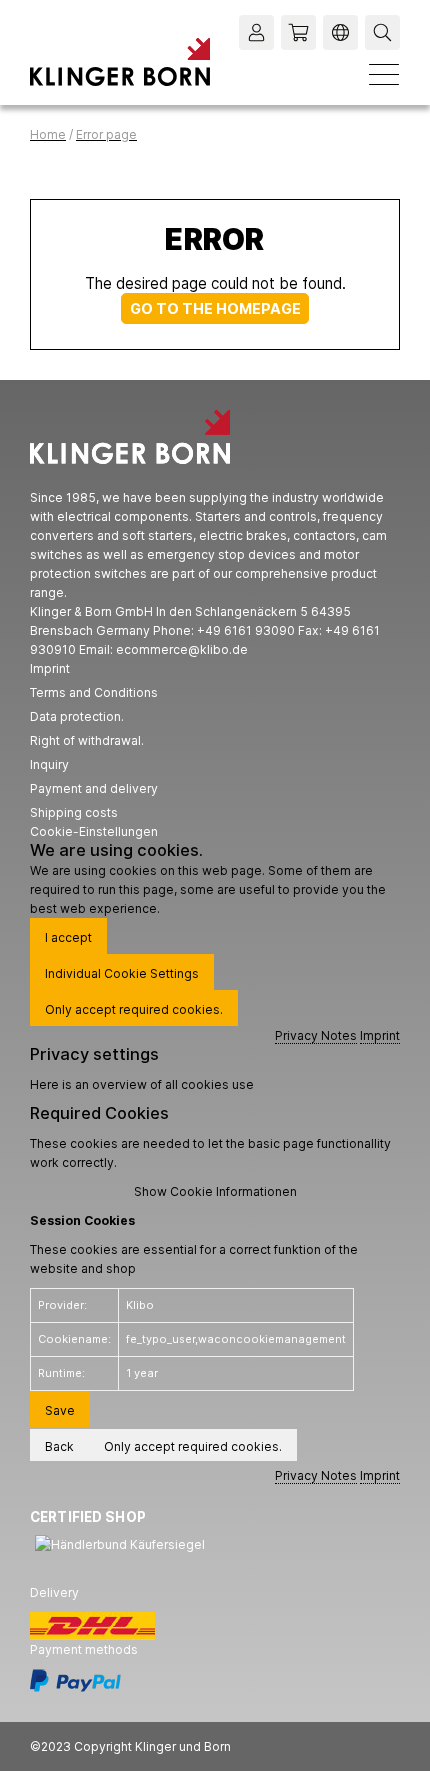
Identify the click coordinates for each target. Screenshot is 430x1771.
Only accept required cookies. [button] (134, 1009)
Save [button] (60, 1410)
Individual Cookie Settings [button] (122, 973)
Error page (106, 134)
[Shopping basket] (298, 32)
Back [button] (59, 1446)
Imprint (380, 1035)
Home (48, 134)
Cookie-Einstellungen (94, 831)
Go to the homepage (215, 308)
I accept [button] (68, 937)
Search (385, 32)
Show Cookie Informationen (215, 1191)
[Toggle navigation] (384, 74)
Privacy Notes (316, 1035)
